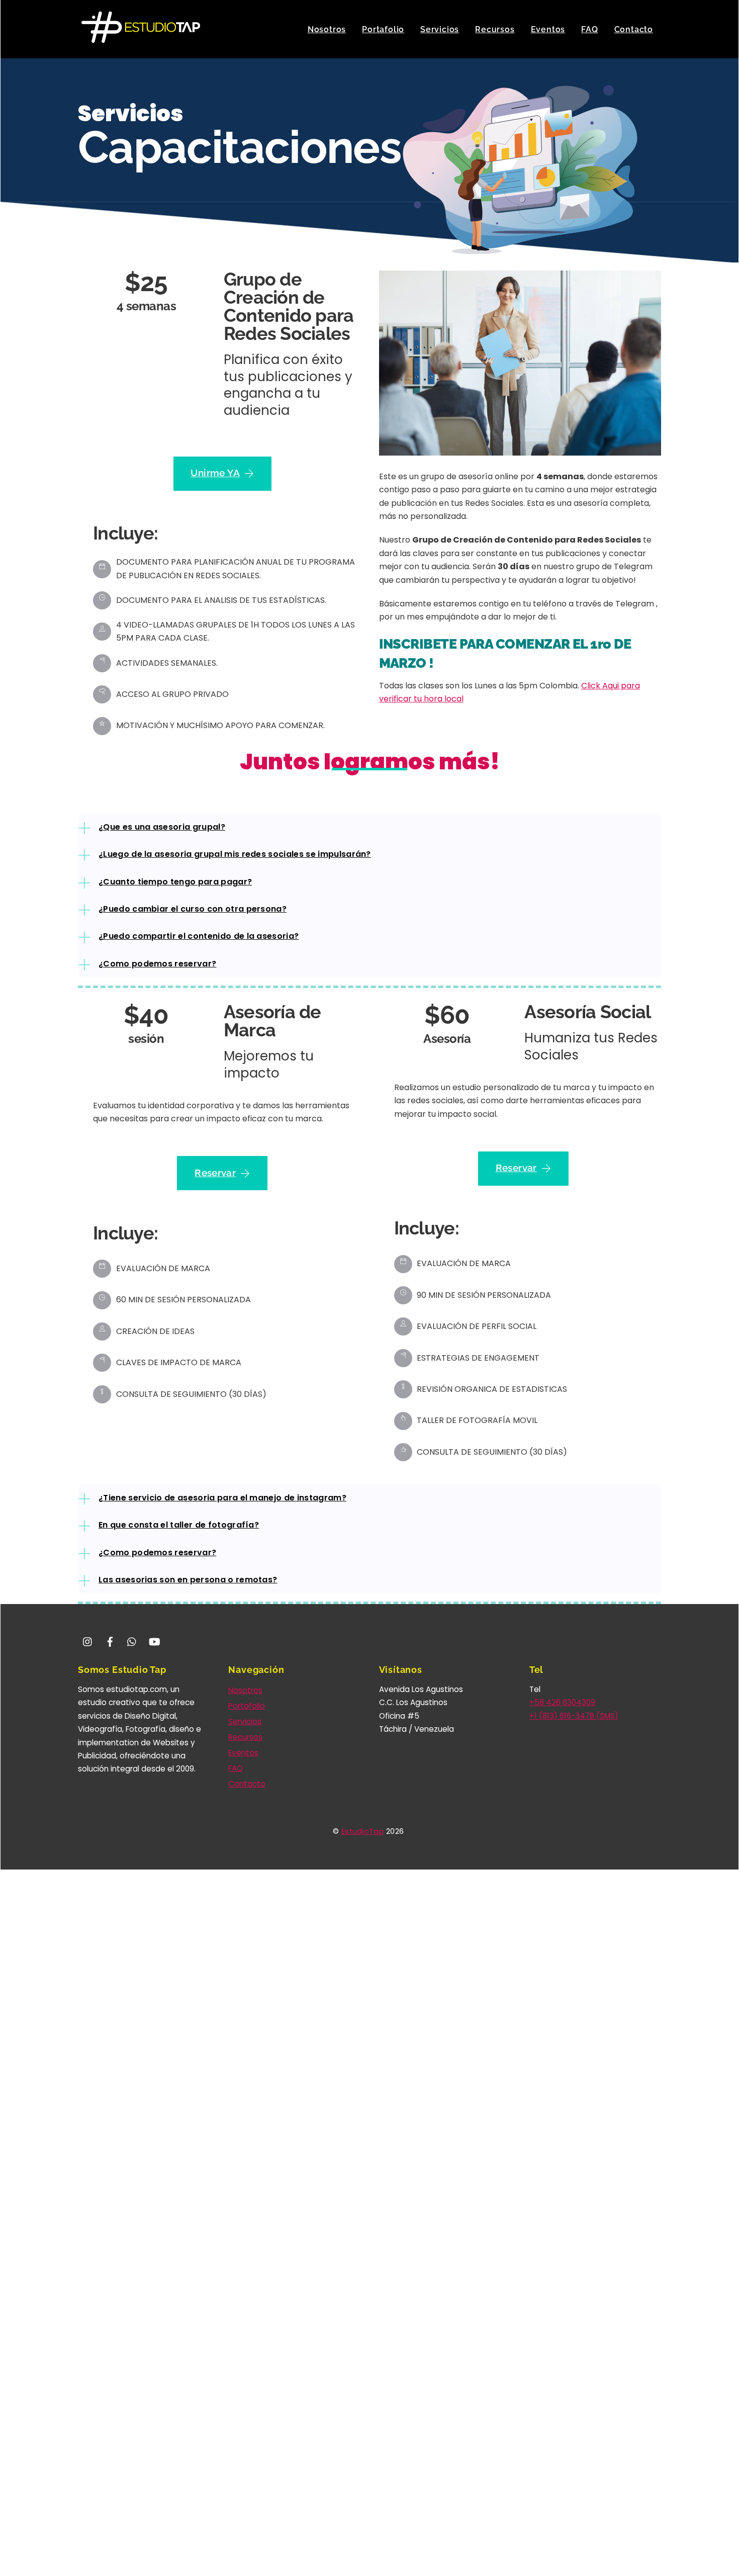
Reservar (215, 1173)
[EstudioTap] (141, 38)
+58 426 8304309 (562, 1702)
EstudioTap (363, 1831)
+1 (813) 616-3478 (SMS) (574, 1716)
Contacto (634, 29)
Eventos (548, 29)
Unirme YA (215, 473)
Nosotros (327, 29)
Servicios (440, 29)
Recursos (495, 29)
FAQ (589, 29)
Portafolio (383, 29)
